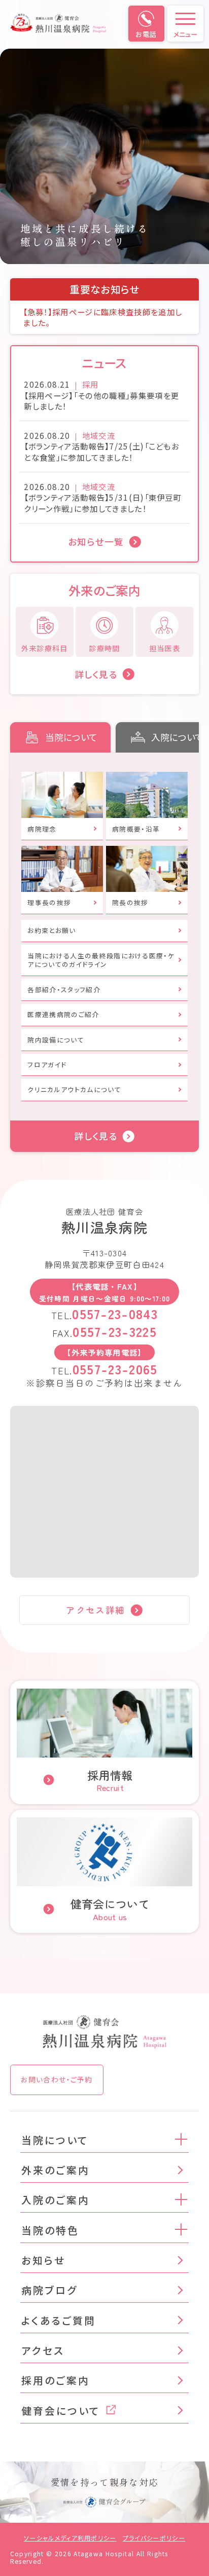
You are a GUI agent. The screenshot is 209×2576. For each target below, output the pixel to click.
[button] (181, 2139)
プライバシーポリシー (154, 2538)
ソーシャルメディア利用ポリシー (70, 2538)
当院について (71, 737)
